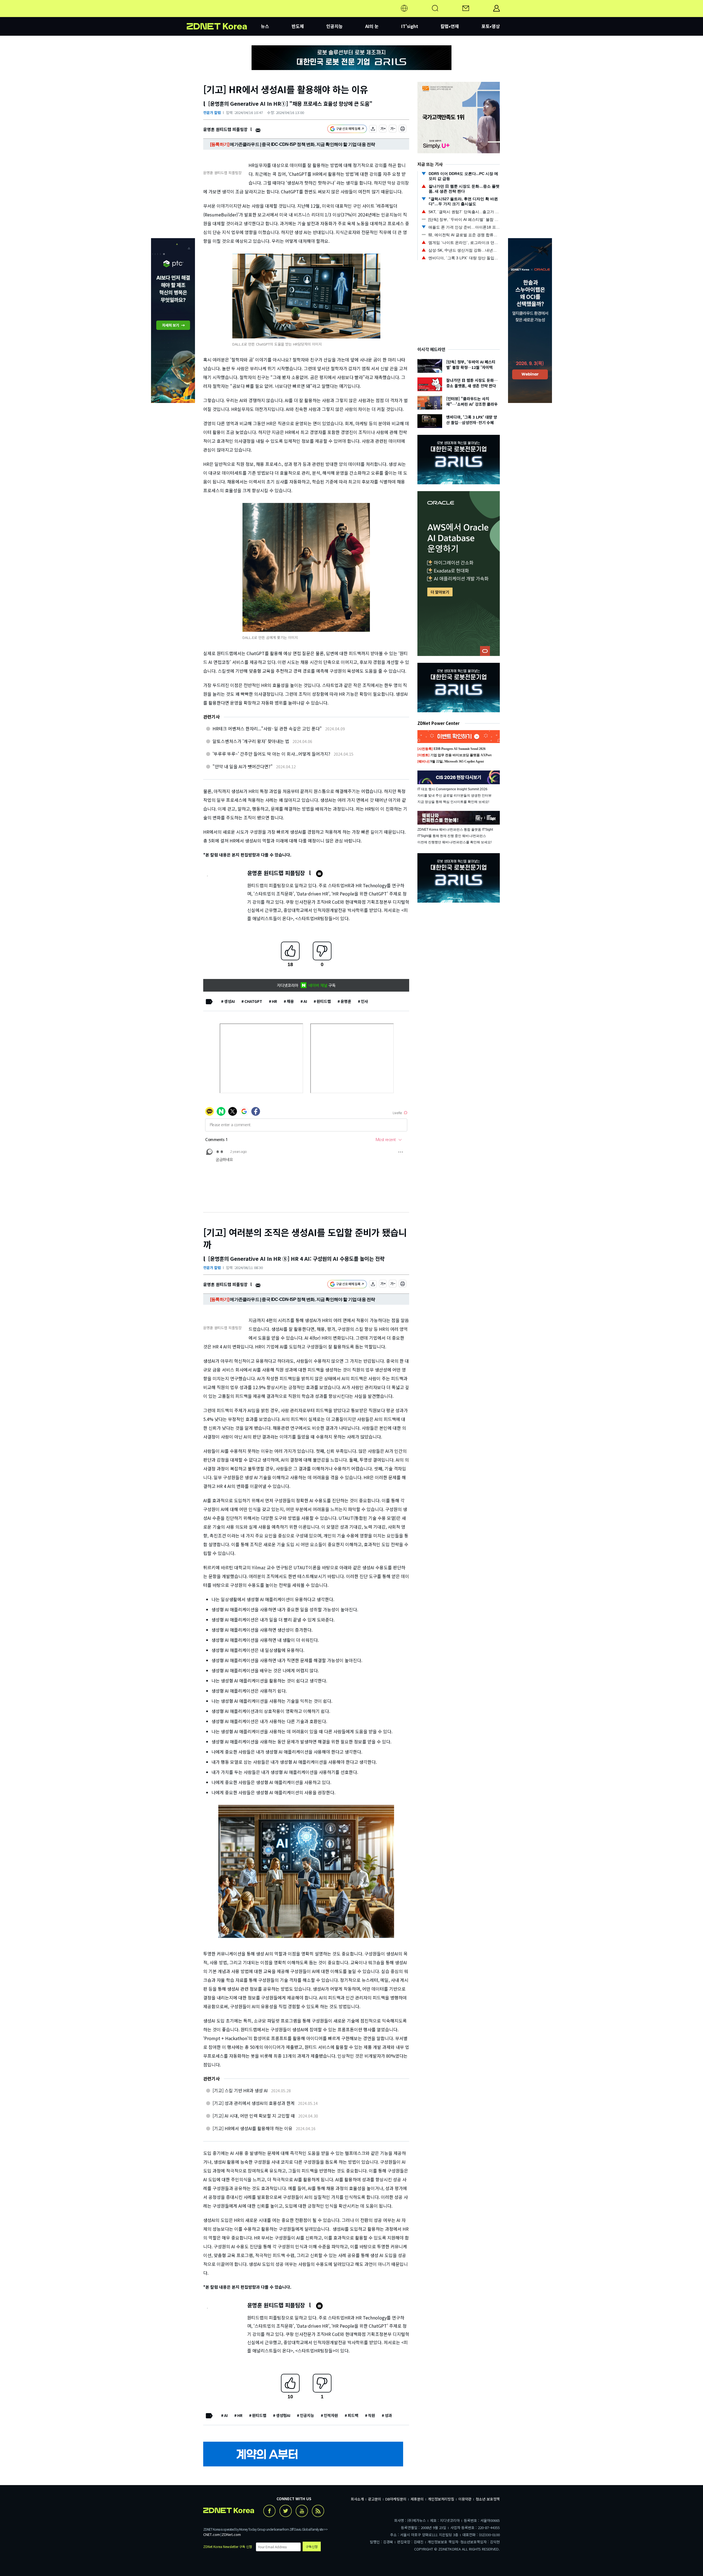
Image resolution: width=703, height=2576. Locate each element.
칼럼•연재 (450, 26)
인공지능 (334, 26)
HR (274, 1001)
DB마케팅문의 (396, 2499)
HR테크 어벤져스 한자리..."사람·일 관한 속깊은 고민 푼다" (267, 728)
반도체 (298, 26)
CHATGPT (253, 1001)
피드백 (353, 2415)
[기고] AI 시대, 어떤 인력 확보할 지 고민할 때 (254, 2116)
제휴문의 (417, 2499)
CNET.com (212, 2534)
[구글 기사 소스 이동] (347, 130)
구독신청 (312, 2546)
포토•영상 (491, 26)
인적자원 (331, 2415)
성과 (388, 2415)
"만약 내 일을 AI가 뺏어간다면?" (243, 766)
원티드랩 (324, 1001)
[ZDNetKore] (224, 15)
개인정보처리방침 (441, 2499)
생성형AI (283, 2415)
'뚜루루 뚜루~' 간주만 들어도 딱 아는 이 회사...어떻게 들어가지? (271, 754)
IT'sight (410, 26)
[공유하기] (373, 130)
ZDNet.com (231, 2534)
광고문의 (375, 2499)
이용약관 (465, 2499)
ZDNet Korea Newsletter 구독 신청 (228, 2546)
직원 (372, 2415)
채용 (290, 1001)
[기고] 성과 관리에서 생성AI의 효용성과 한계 (254, 2103)
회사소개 (357, 2499)
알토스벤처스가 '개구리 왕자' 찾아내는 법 (251, 741)
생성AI (229, 1001)
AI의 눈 (372, 26)
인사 (364, 1001)
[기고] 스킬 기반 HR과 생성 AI (240, 2090)
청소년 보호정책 (488, 2499)
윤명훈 (346, 1001)
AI (305, 1001)
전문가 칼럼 (212, 112)
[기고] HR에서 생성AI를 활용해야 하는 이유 (253, 2128)
